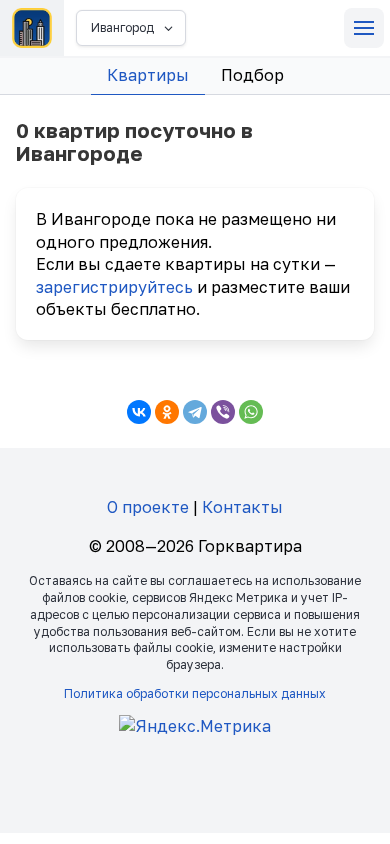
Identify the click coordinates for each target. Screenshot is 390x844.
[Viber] (223, 412)
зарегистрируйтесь (114, 287)
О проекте (148, 507)
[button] (364, 28)
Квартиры (148, 75)
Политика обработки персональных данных (195, 693)
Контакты (242, 507)
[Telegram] (195, 412)
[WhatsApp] (251, 412)
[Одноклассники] (167, 412)
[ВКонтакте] (139, 412)
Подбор (252, 75)
